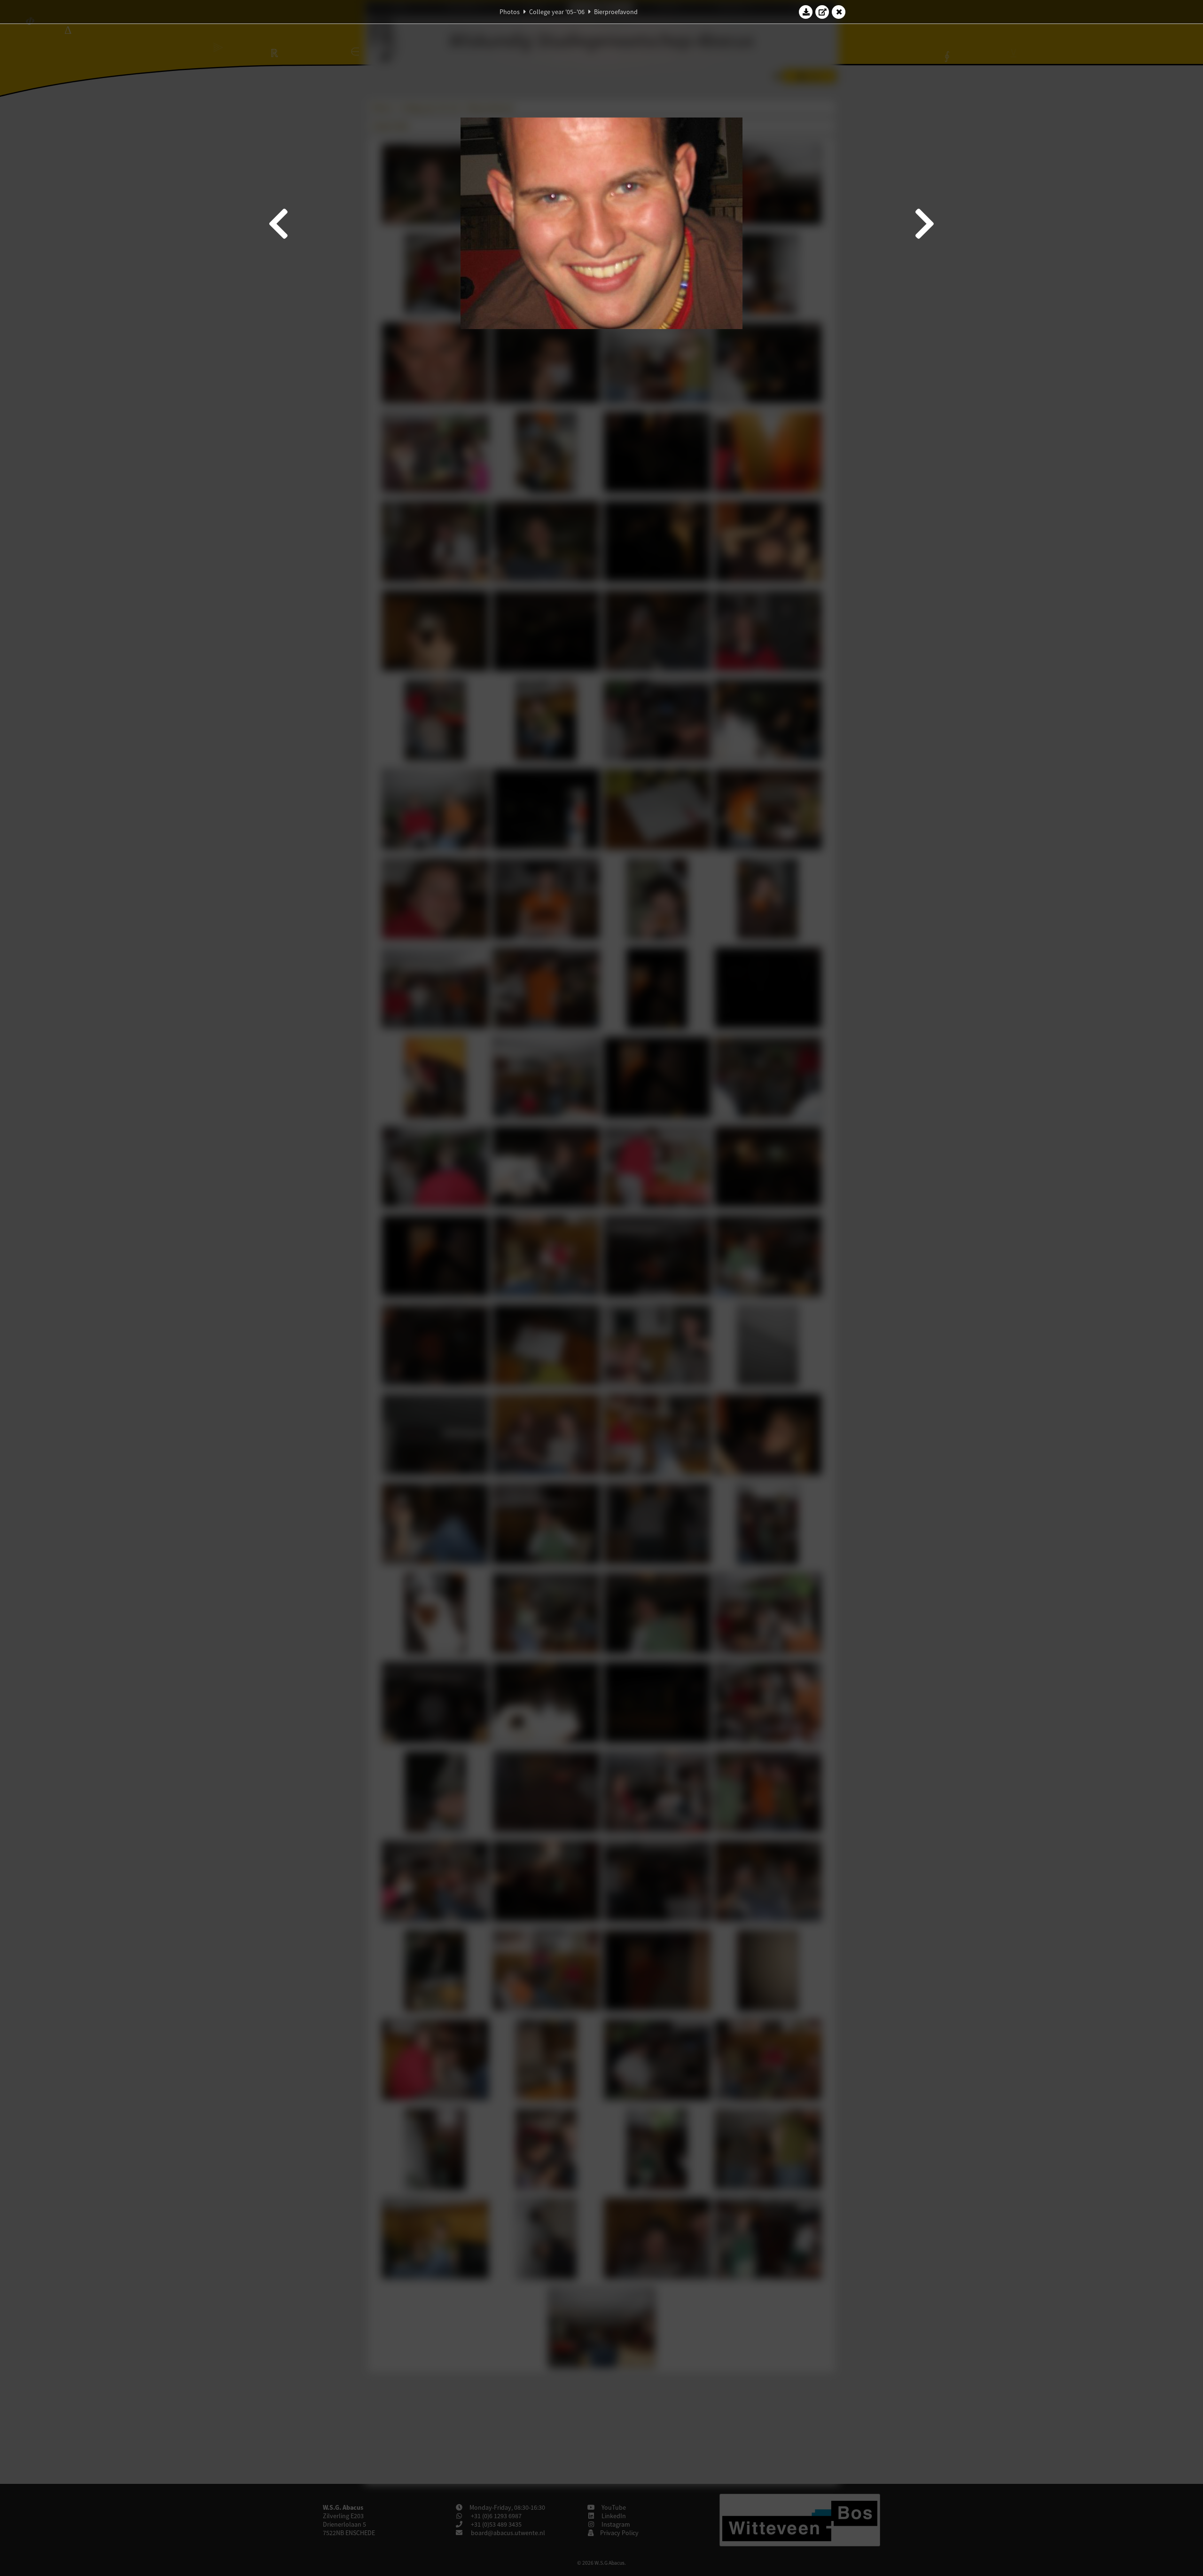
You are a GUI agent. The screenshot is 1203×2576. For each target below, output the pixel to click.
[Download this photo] (806, 12)
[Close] (839, 12)
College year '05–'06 (557, 12)
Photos (510, 12)
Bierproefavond (616, 12)
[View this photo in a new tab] (822, 12)
